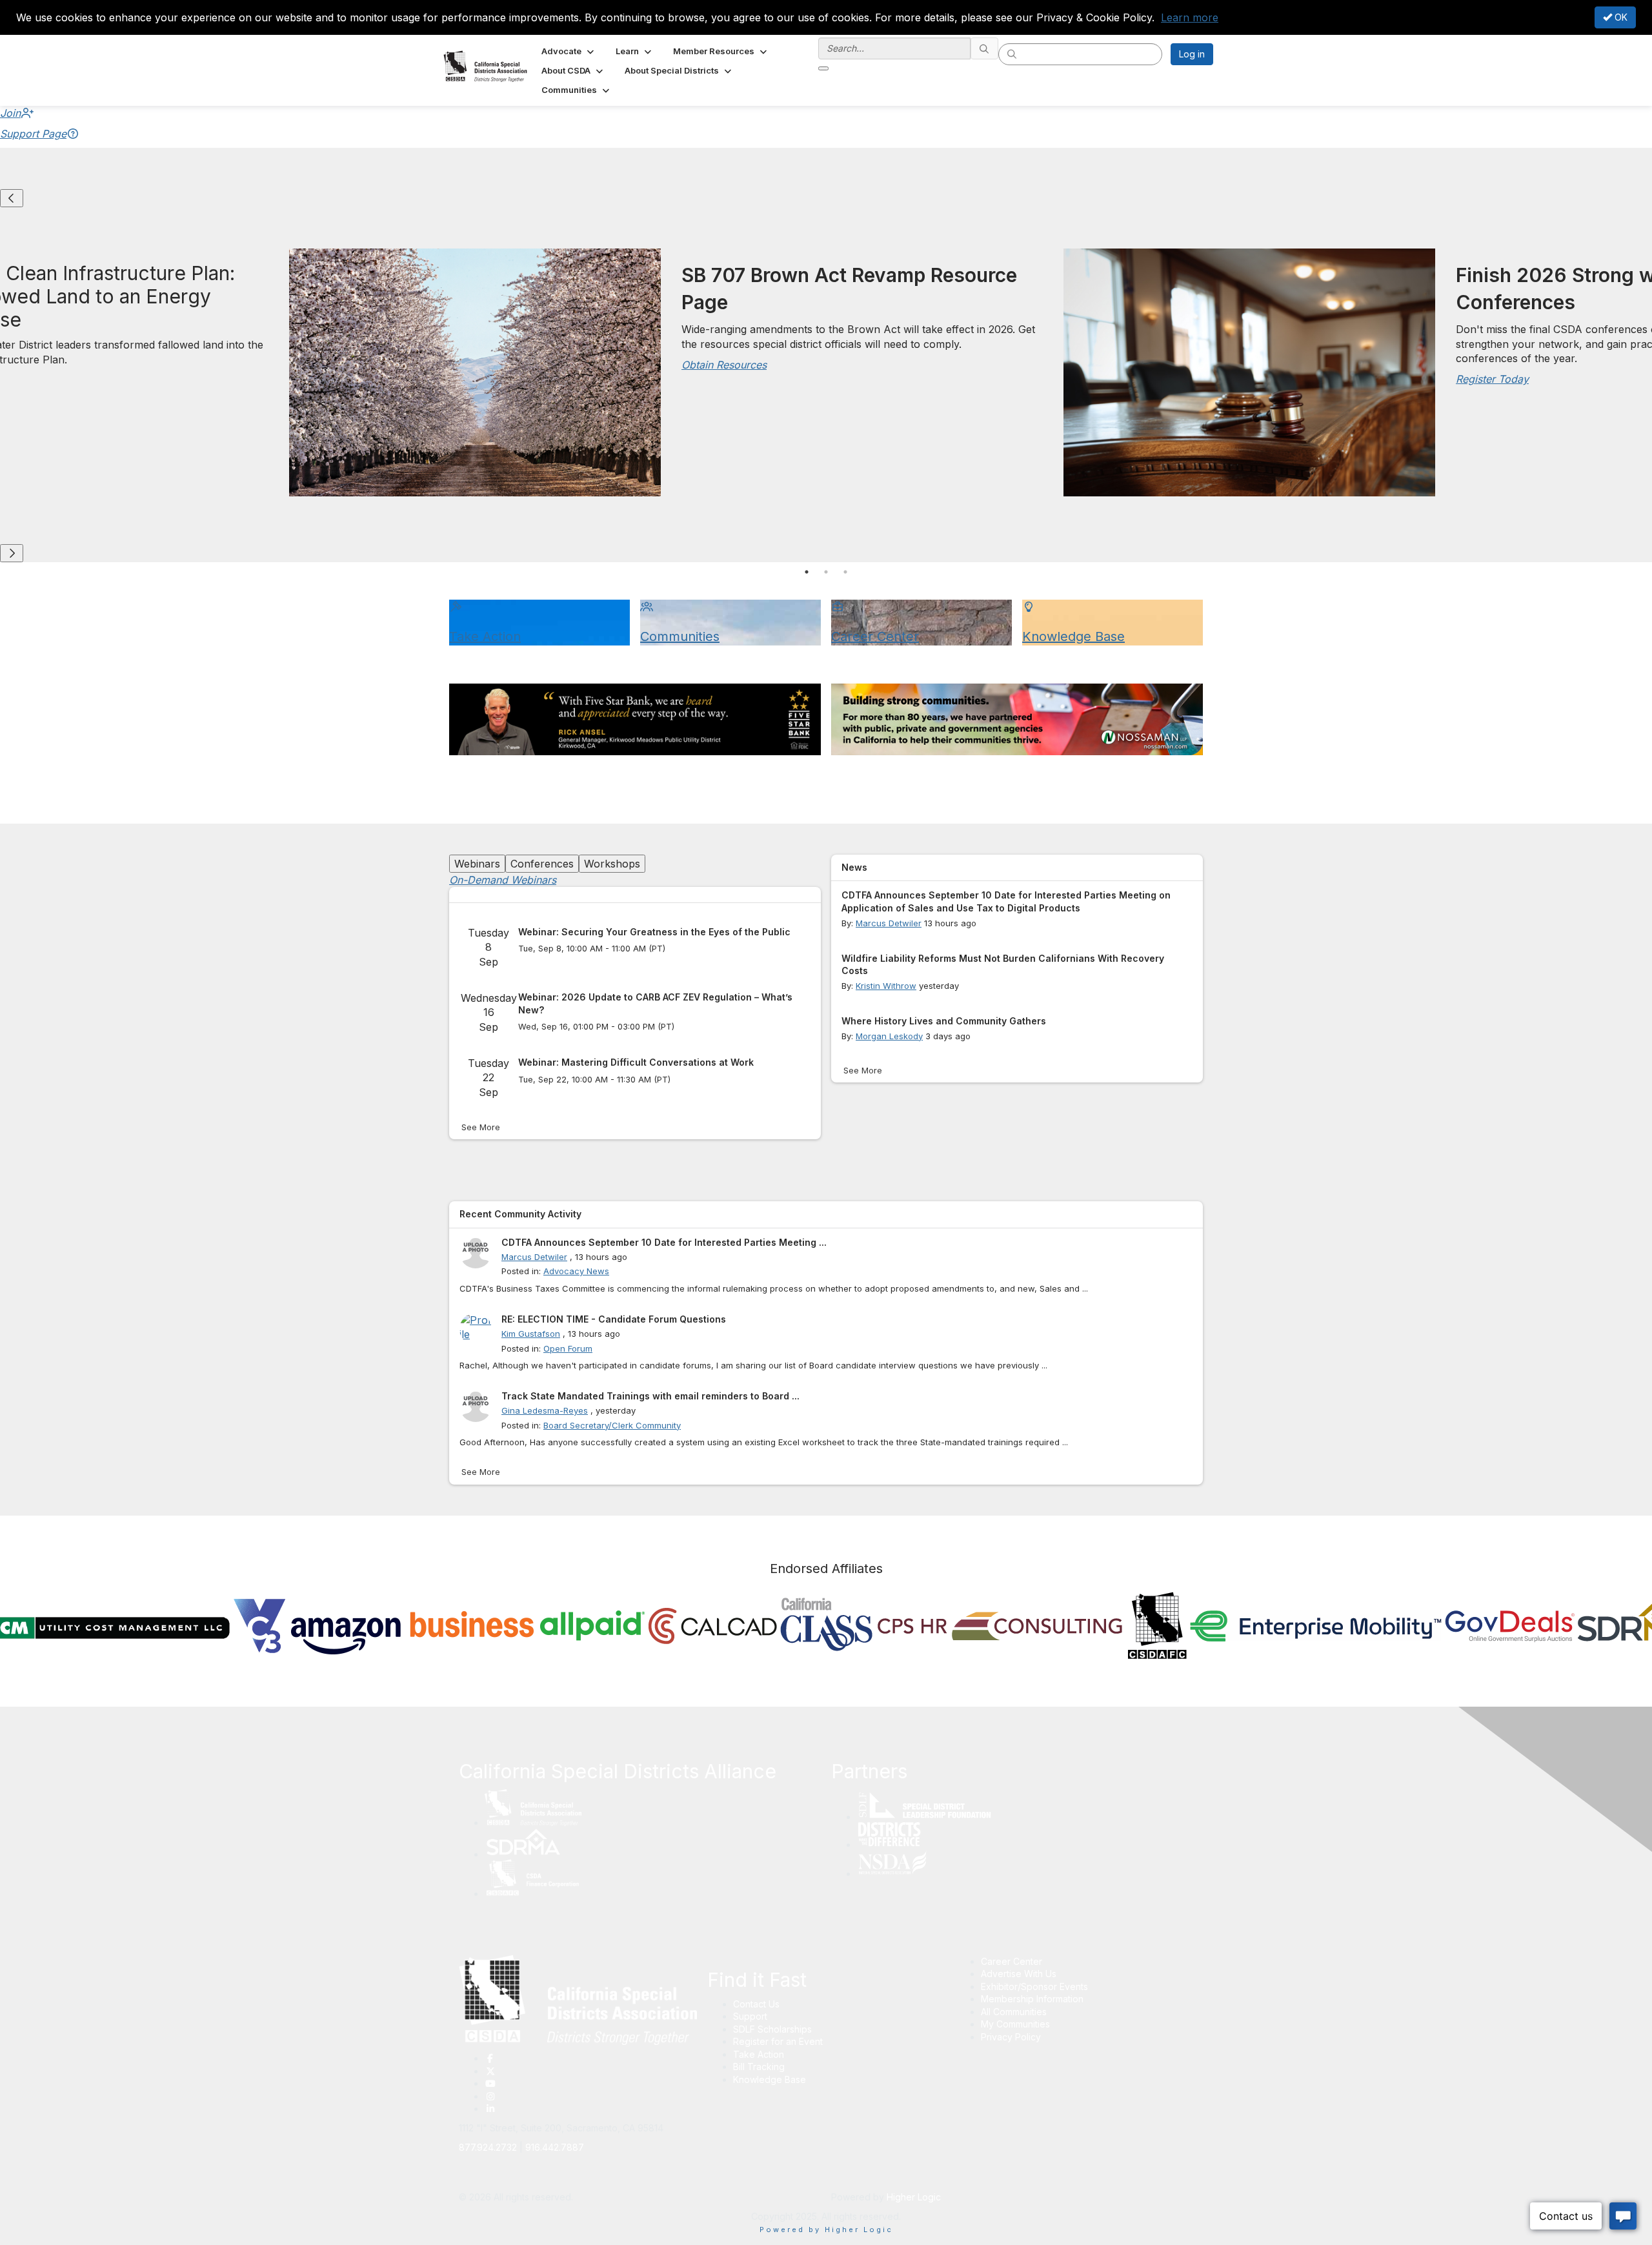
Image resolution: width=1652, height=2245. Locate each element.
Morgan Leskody (889, 1036)
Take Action (759, 2054)
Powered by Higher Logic (826, 2230)
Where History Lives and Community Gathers (944, 1021)
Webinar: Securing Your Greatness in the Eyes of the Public (654, 932)
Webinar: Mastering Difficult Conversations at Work (636, 1062)
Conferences (542, 864)
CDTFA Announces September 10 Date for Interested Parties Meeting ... (664, 1242)
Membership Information (1032, 1999)
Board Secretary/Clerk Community (612, 1425)
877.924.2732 (488, 2147)
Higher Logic (914, 2197)
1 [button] (807, 572)
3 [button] (845, 572)
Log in (1192, 54)
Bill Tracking (759, 2067)
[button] (569, 51)
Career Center (1012, 1961)
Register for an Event (778, 2041)
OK (1620, 17)
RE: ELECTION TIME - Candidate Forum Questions (614, 1319)
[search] (985, 48)
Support (750, 2016)
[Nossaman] (1017, 719)
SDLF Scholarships (772, 2029)
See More (481, 1127)
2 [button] (826, 572)
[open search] (823, 68)
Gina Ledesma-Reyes (545, 1410)
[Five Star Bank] (635, 719)
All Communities (1014, 2012)
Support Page (33, 134)
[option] (1058, 376)
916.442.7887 (555, 2147)
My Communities (1015, 2024)
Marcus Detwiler (889, 923)
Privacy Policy (1011, 2037)
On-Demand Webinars (503, 880)
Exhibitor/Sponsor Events (1034, 1986)
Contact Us (756, 2004)
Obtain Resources (724, 365)
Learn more (1190, 17)
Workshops (612, 864)
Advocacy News (576, 1271)
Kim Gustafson (531, 1334)
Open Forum (568, 1348)
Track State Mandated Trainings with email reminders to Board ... (650, 1396)
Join (10, 113)
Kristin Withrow (886, 986)
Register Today (1492, 379)
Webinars (477, 864)
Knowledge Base (770, 2079)
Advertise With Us (1019, 1974)
